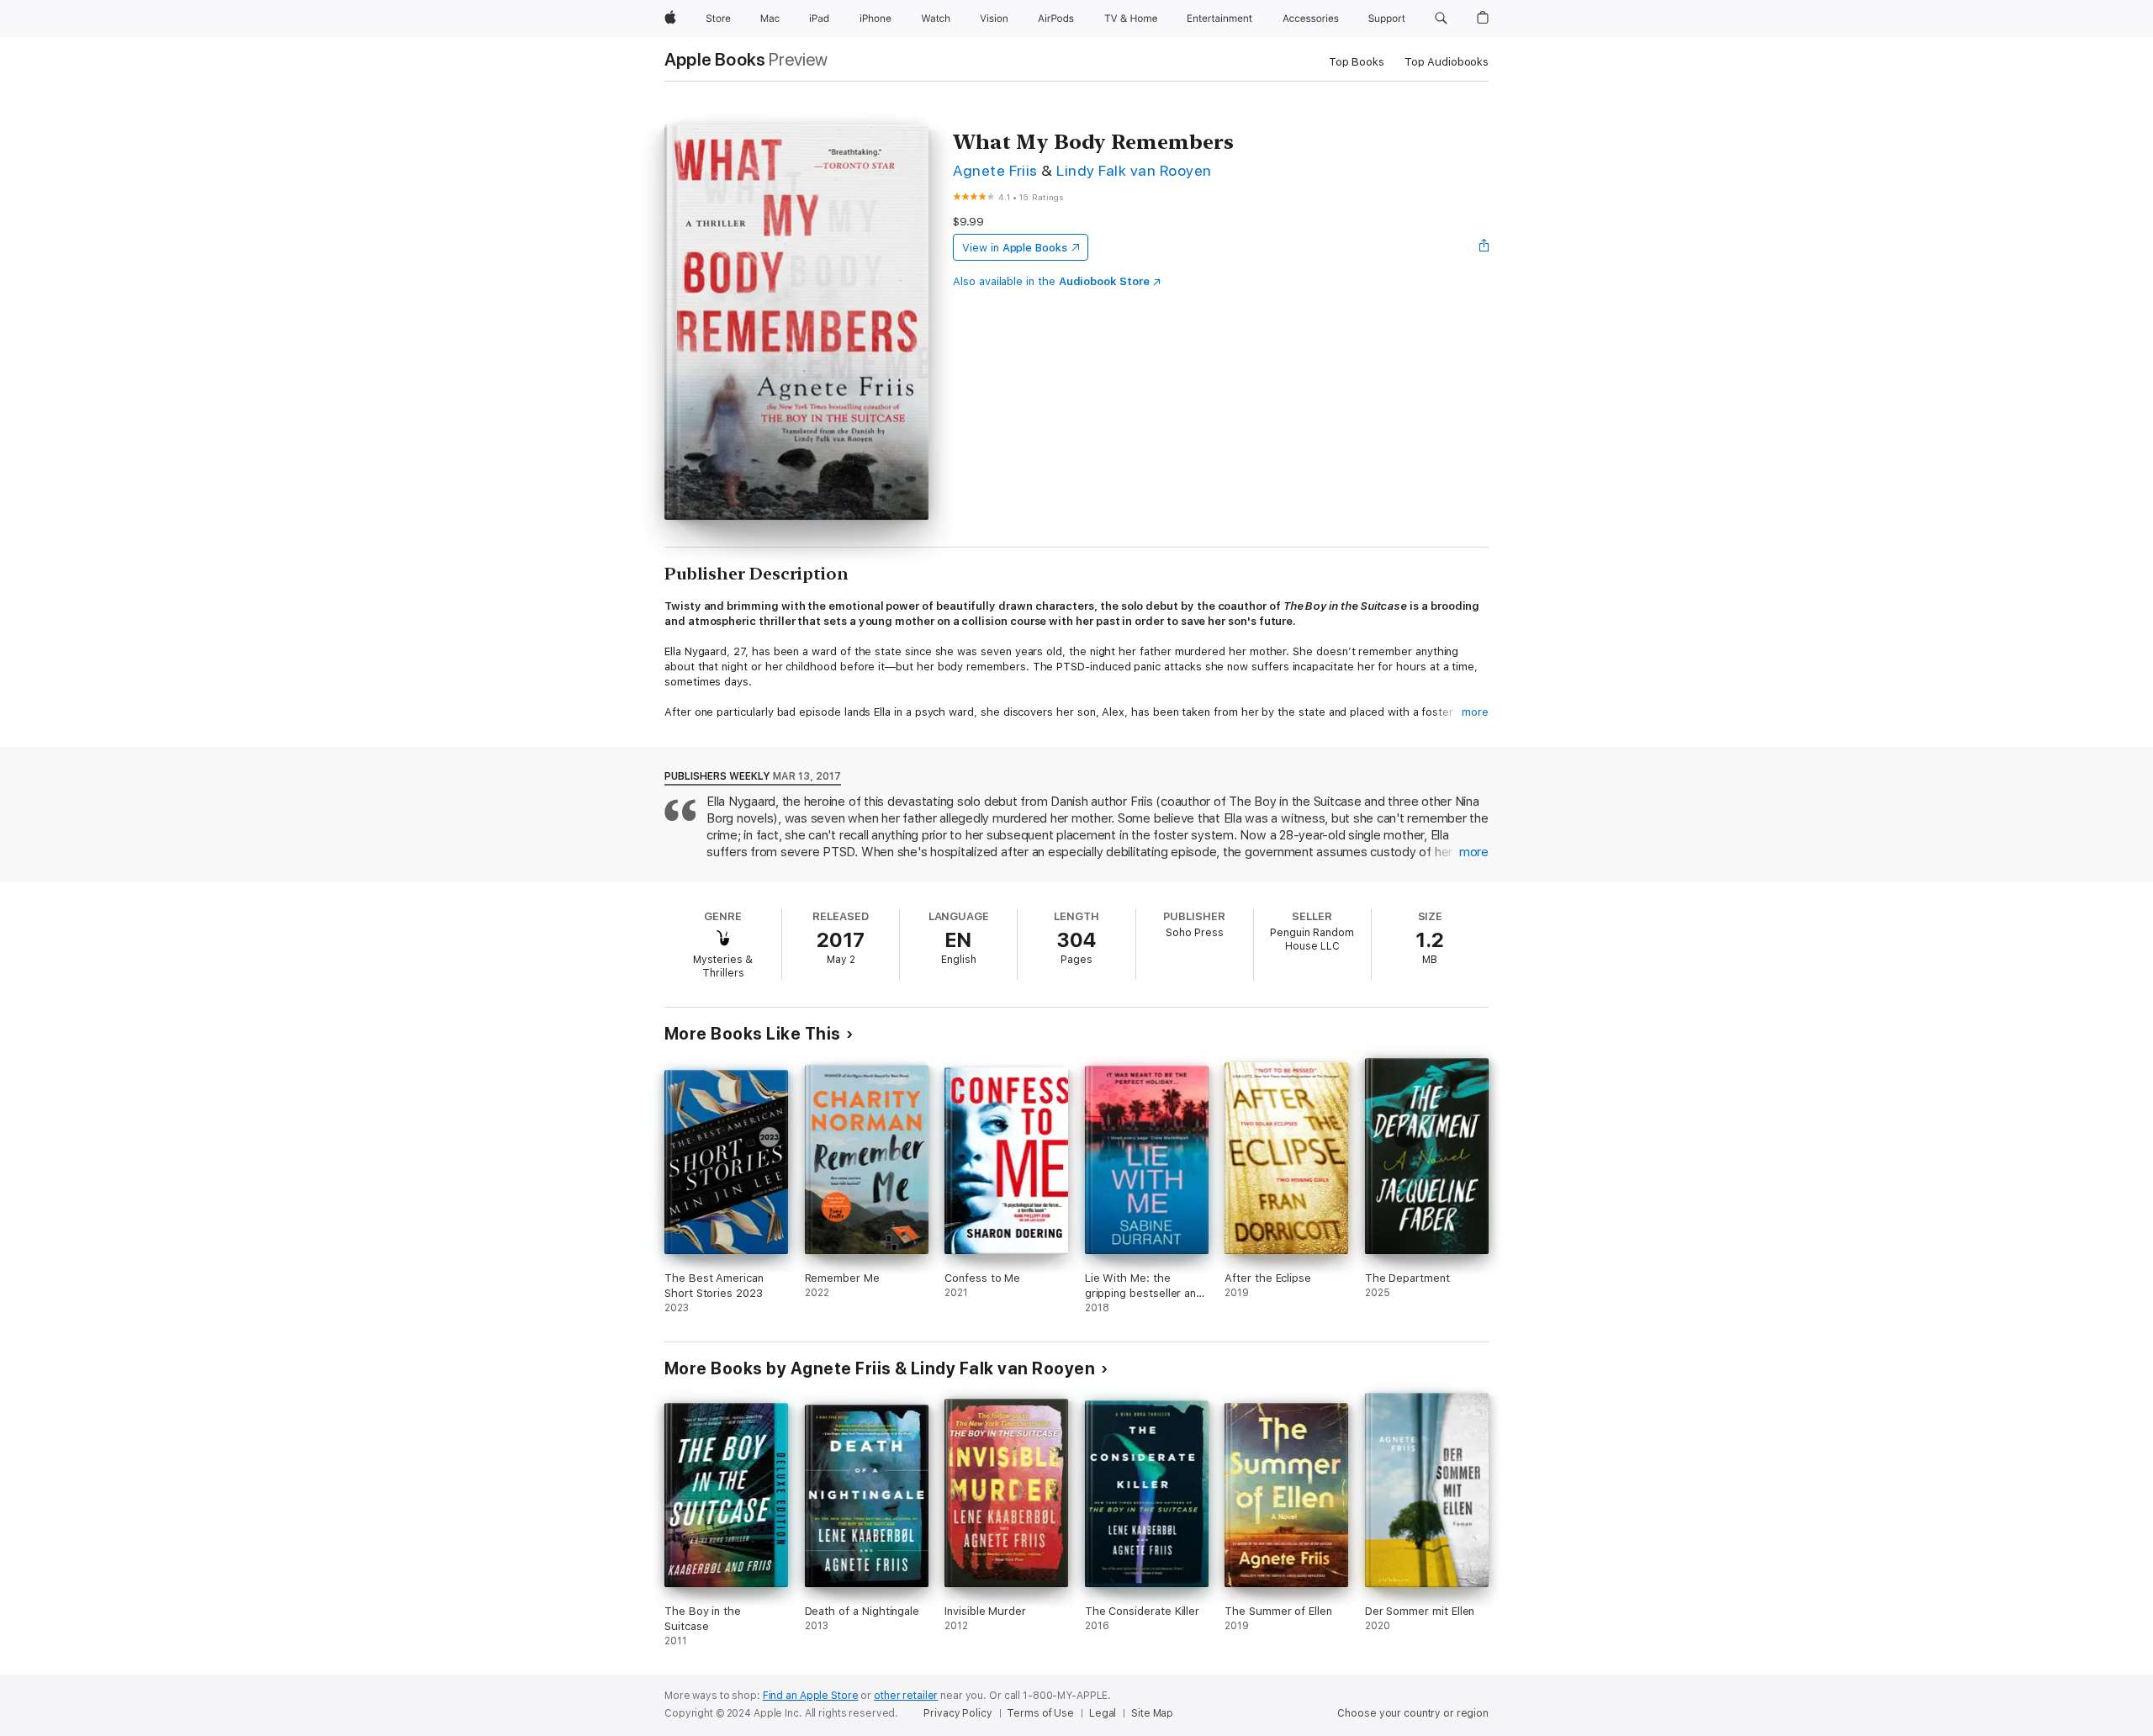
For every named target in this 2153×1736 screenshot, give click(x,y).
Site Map (1152, 1713)
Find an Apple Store (811, 1696)
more (1475, 712)
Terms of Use (1040, 1713)
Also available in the (1051, 281)
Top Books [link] (1357, 62)
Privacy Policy (957, 1713)
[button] (1441, 19)
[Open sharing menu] (1484, 247)
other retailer (906, 1696)
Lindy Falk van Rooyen (1134, 170)
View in (1015, 248)
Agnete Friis (995, 170)
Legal (1103, 1713)
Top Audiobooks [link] (1447, 62)
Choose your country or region (1413, 1713)
